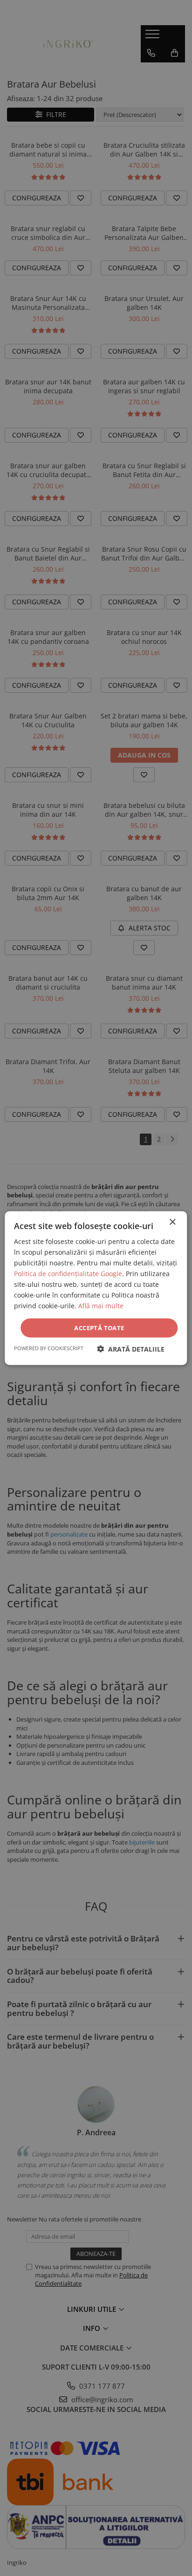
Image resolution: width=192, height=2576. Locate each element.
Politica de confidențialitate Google (68, 1274)
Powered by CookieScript (49, 1348)
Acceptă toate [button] (99, 1327)
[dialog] (96, 1288)
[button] (131, 1349)
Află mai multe (101, 1306)
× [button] (172, 1222)
